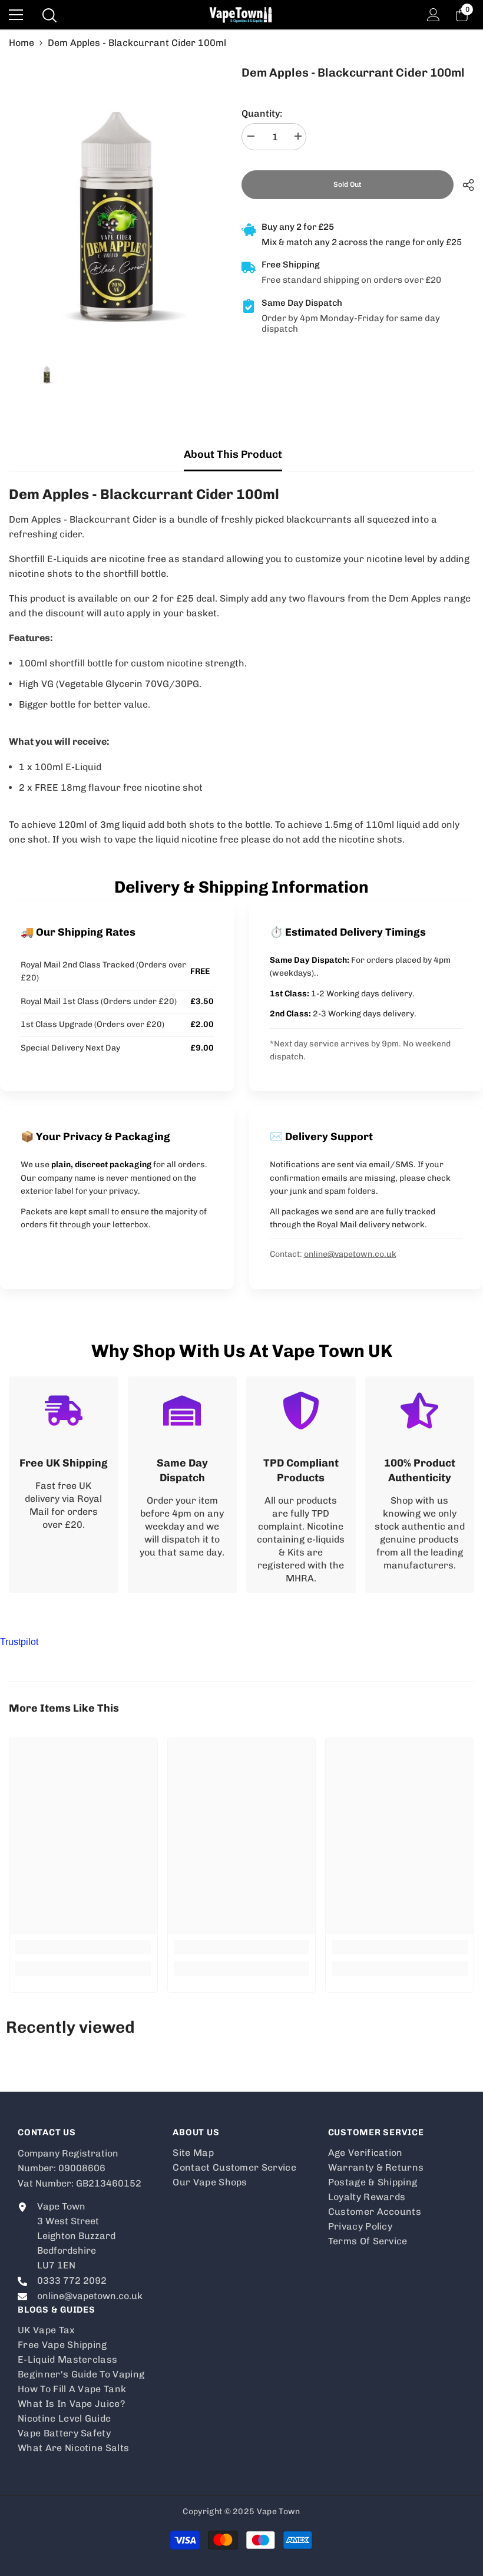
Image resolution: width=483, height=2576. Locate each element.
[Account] (434, 15)
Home (21, 43)
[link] (64, 1485)
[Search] (49, 15)
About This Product (233, 454)
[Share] (464, 185)
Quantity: (262, 113)
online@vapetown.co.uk (350, 1254)
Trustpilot (19, 1642)
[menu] (16, 15)
